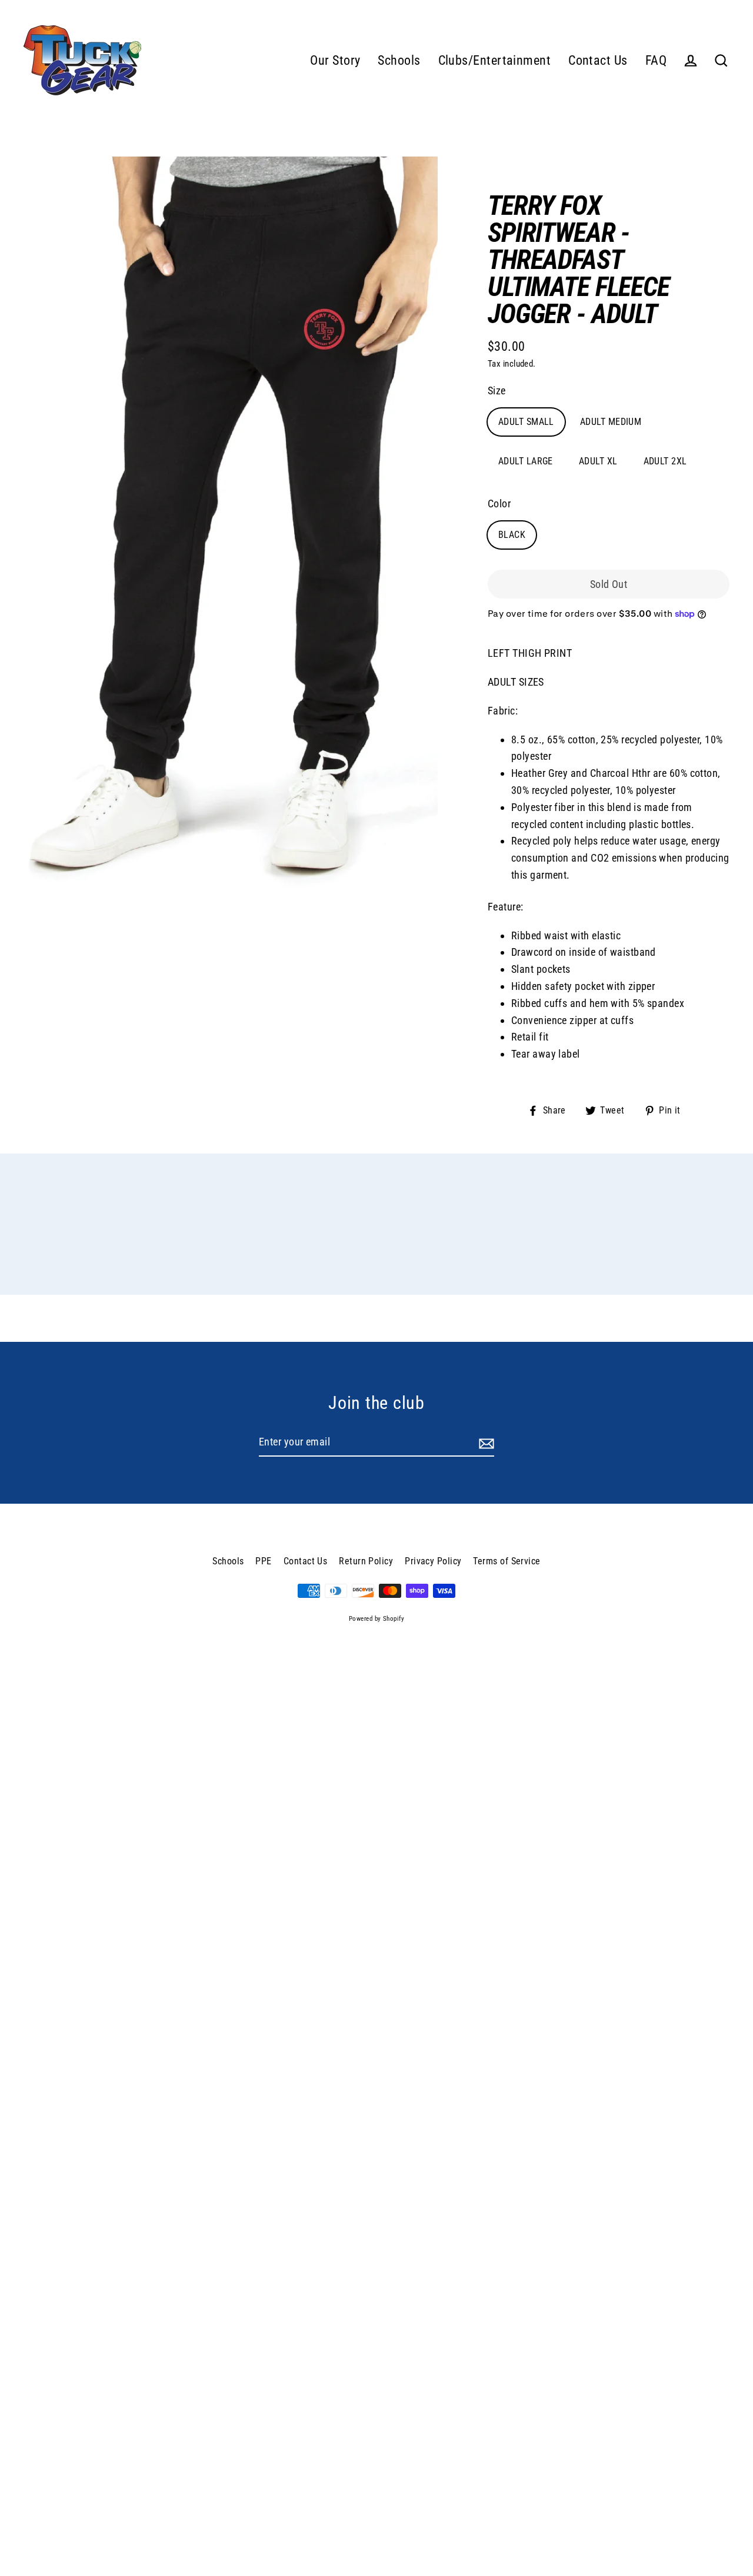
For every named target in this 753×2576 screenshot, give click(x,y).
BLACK (512, 535)
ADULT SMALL (526, 422)
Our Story (335, 60)
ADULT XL (598, 461)
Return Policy (366, 1561)
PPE (263, 1561)
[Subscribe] (485, 1443)
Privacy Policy (433, 1561)
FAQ (656, 60)
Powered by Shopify (376, 1619)
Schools (399, 60)
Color (499, 503)
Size (497, 390)
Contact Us (598, 60)
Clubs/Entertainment (495, 60)
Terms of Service (507, 1561)
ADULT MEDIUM (611, 422)
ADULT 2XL (665, 461)
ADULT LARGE (526, 461)
